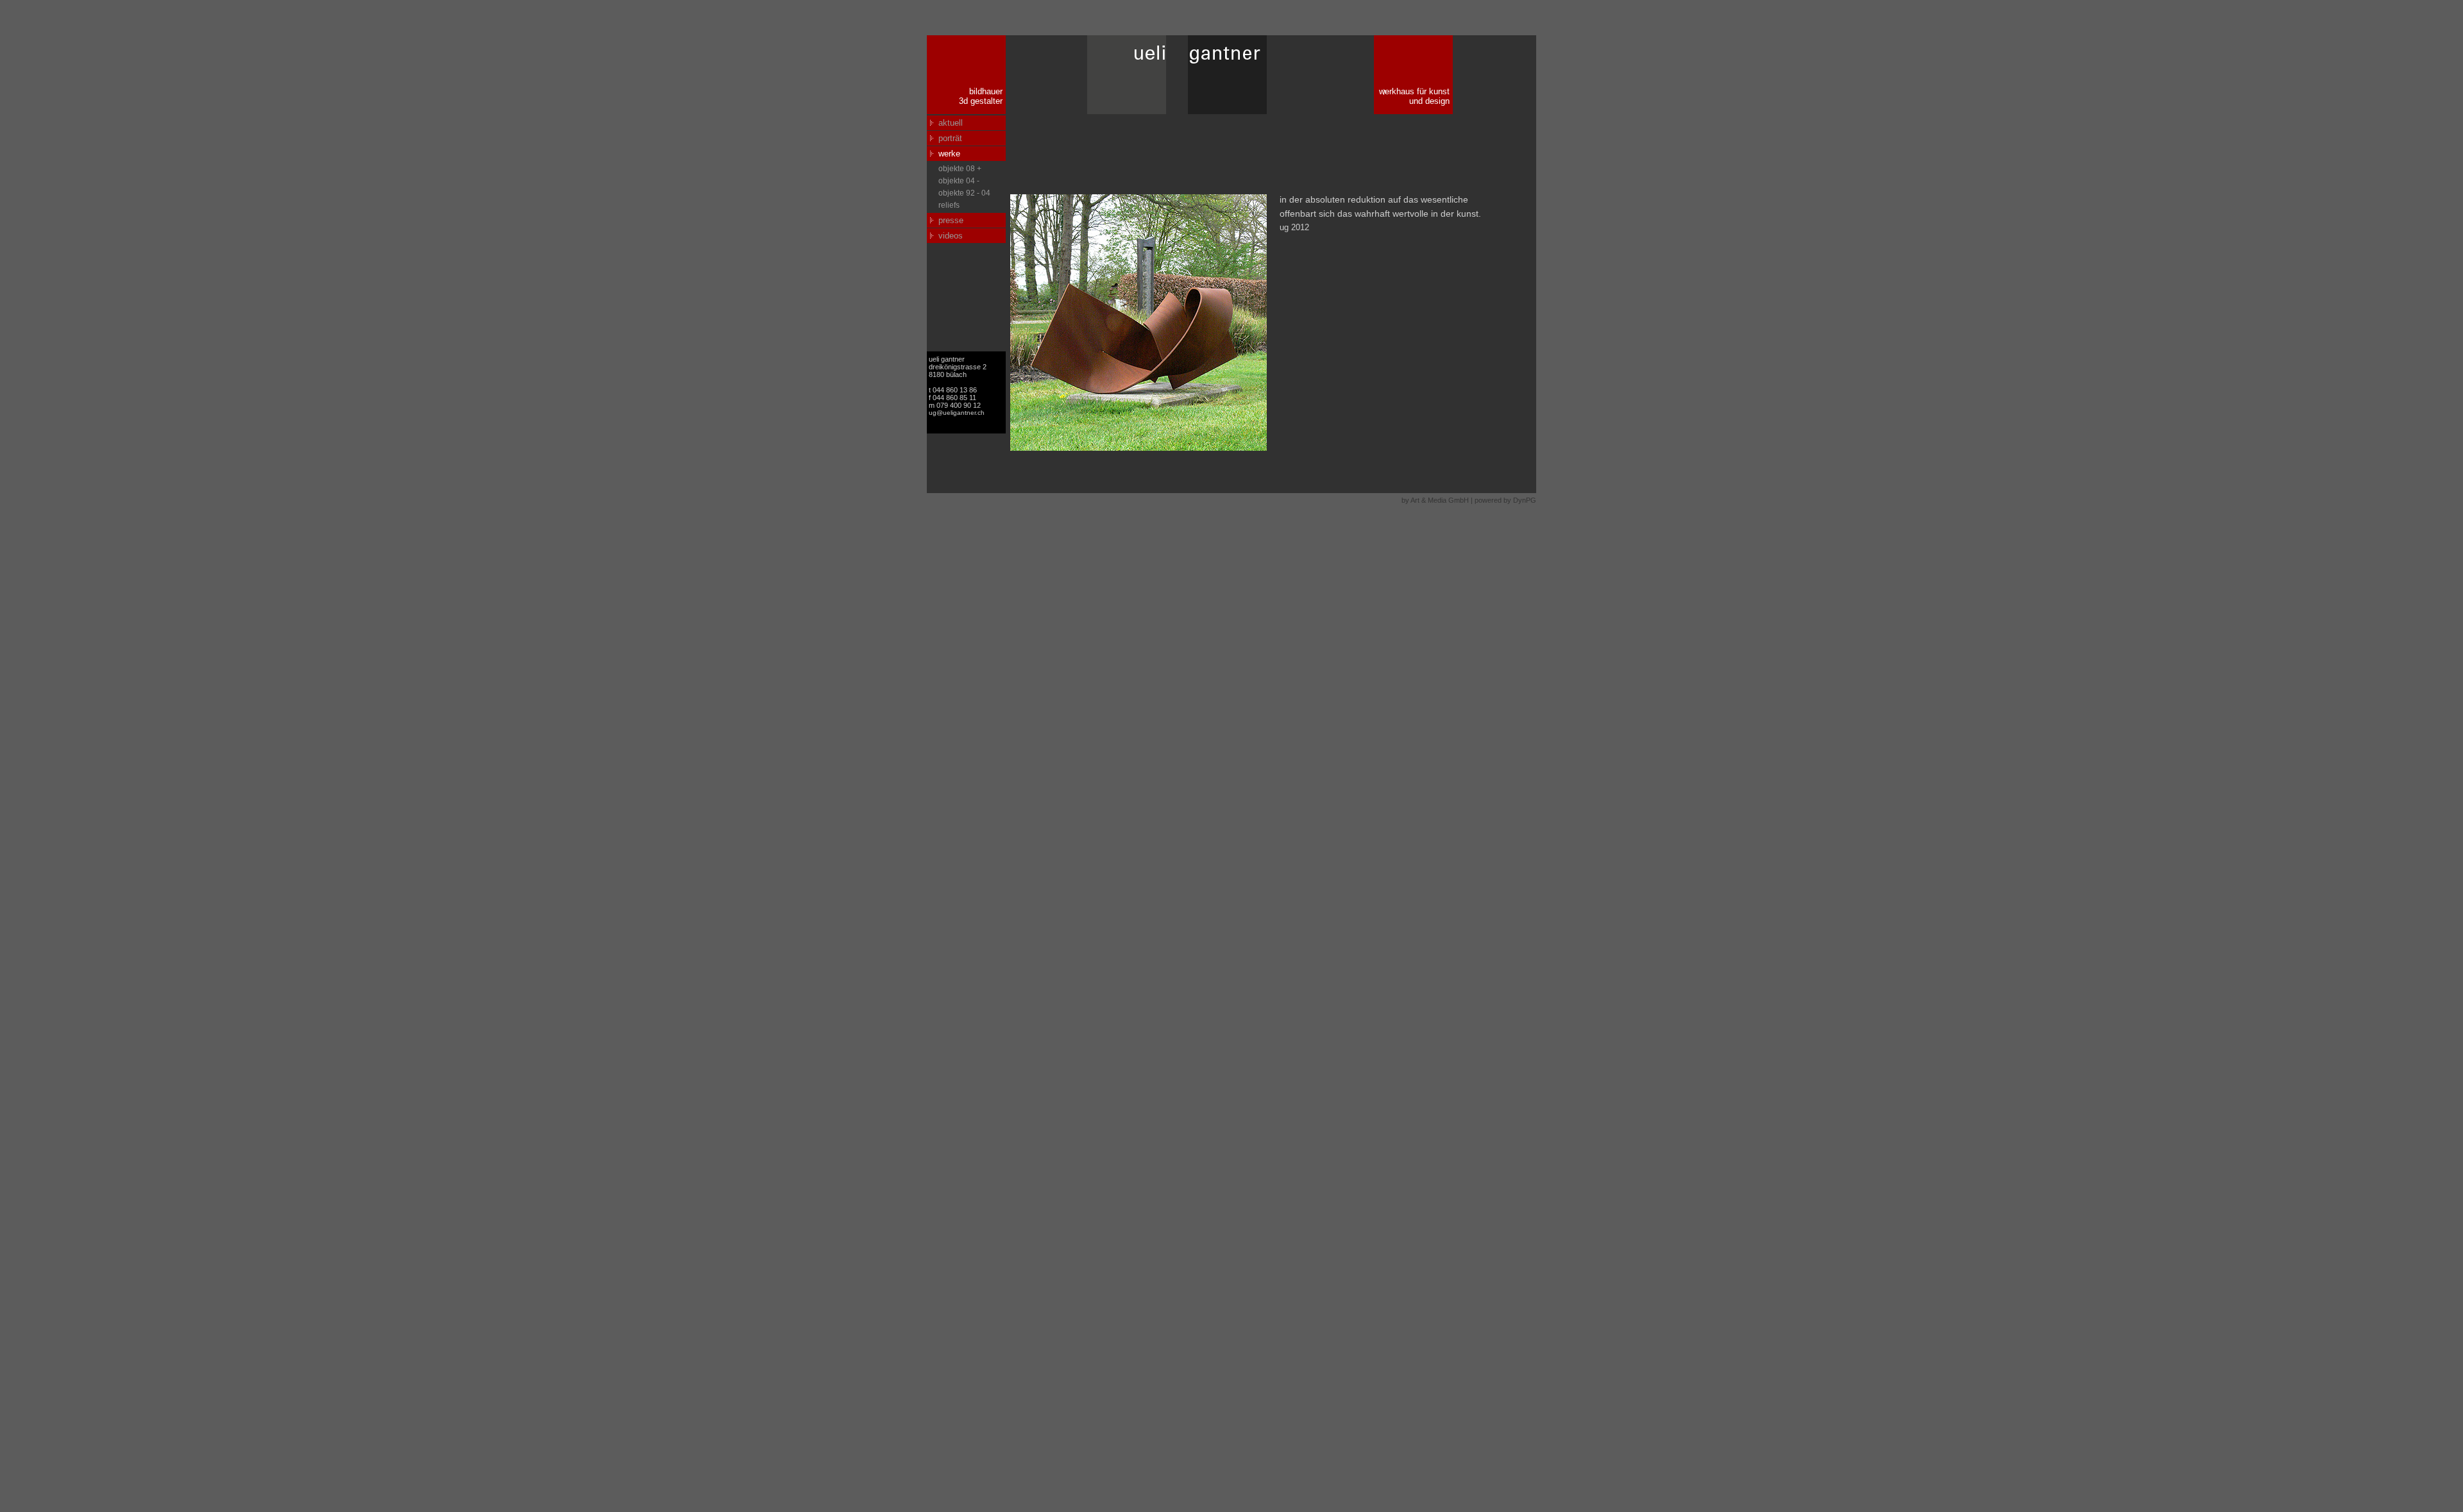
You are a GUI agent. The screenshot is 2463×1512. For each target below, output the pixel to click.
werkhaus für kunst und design (1414, 96)
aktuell (951, 123)
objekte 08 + (960, 169)
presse (951, 220)
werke (949, 154)
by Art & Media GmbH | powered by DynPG (1469, 500)
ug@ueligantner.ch (957, 413)
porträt (950, 138)
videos (951, 236)
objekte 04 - (959, 181)
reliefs (949, 205)
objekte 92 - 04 (964, 193)
